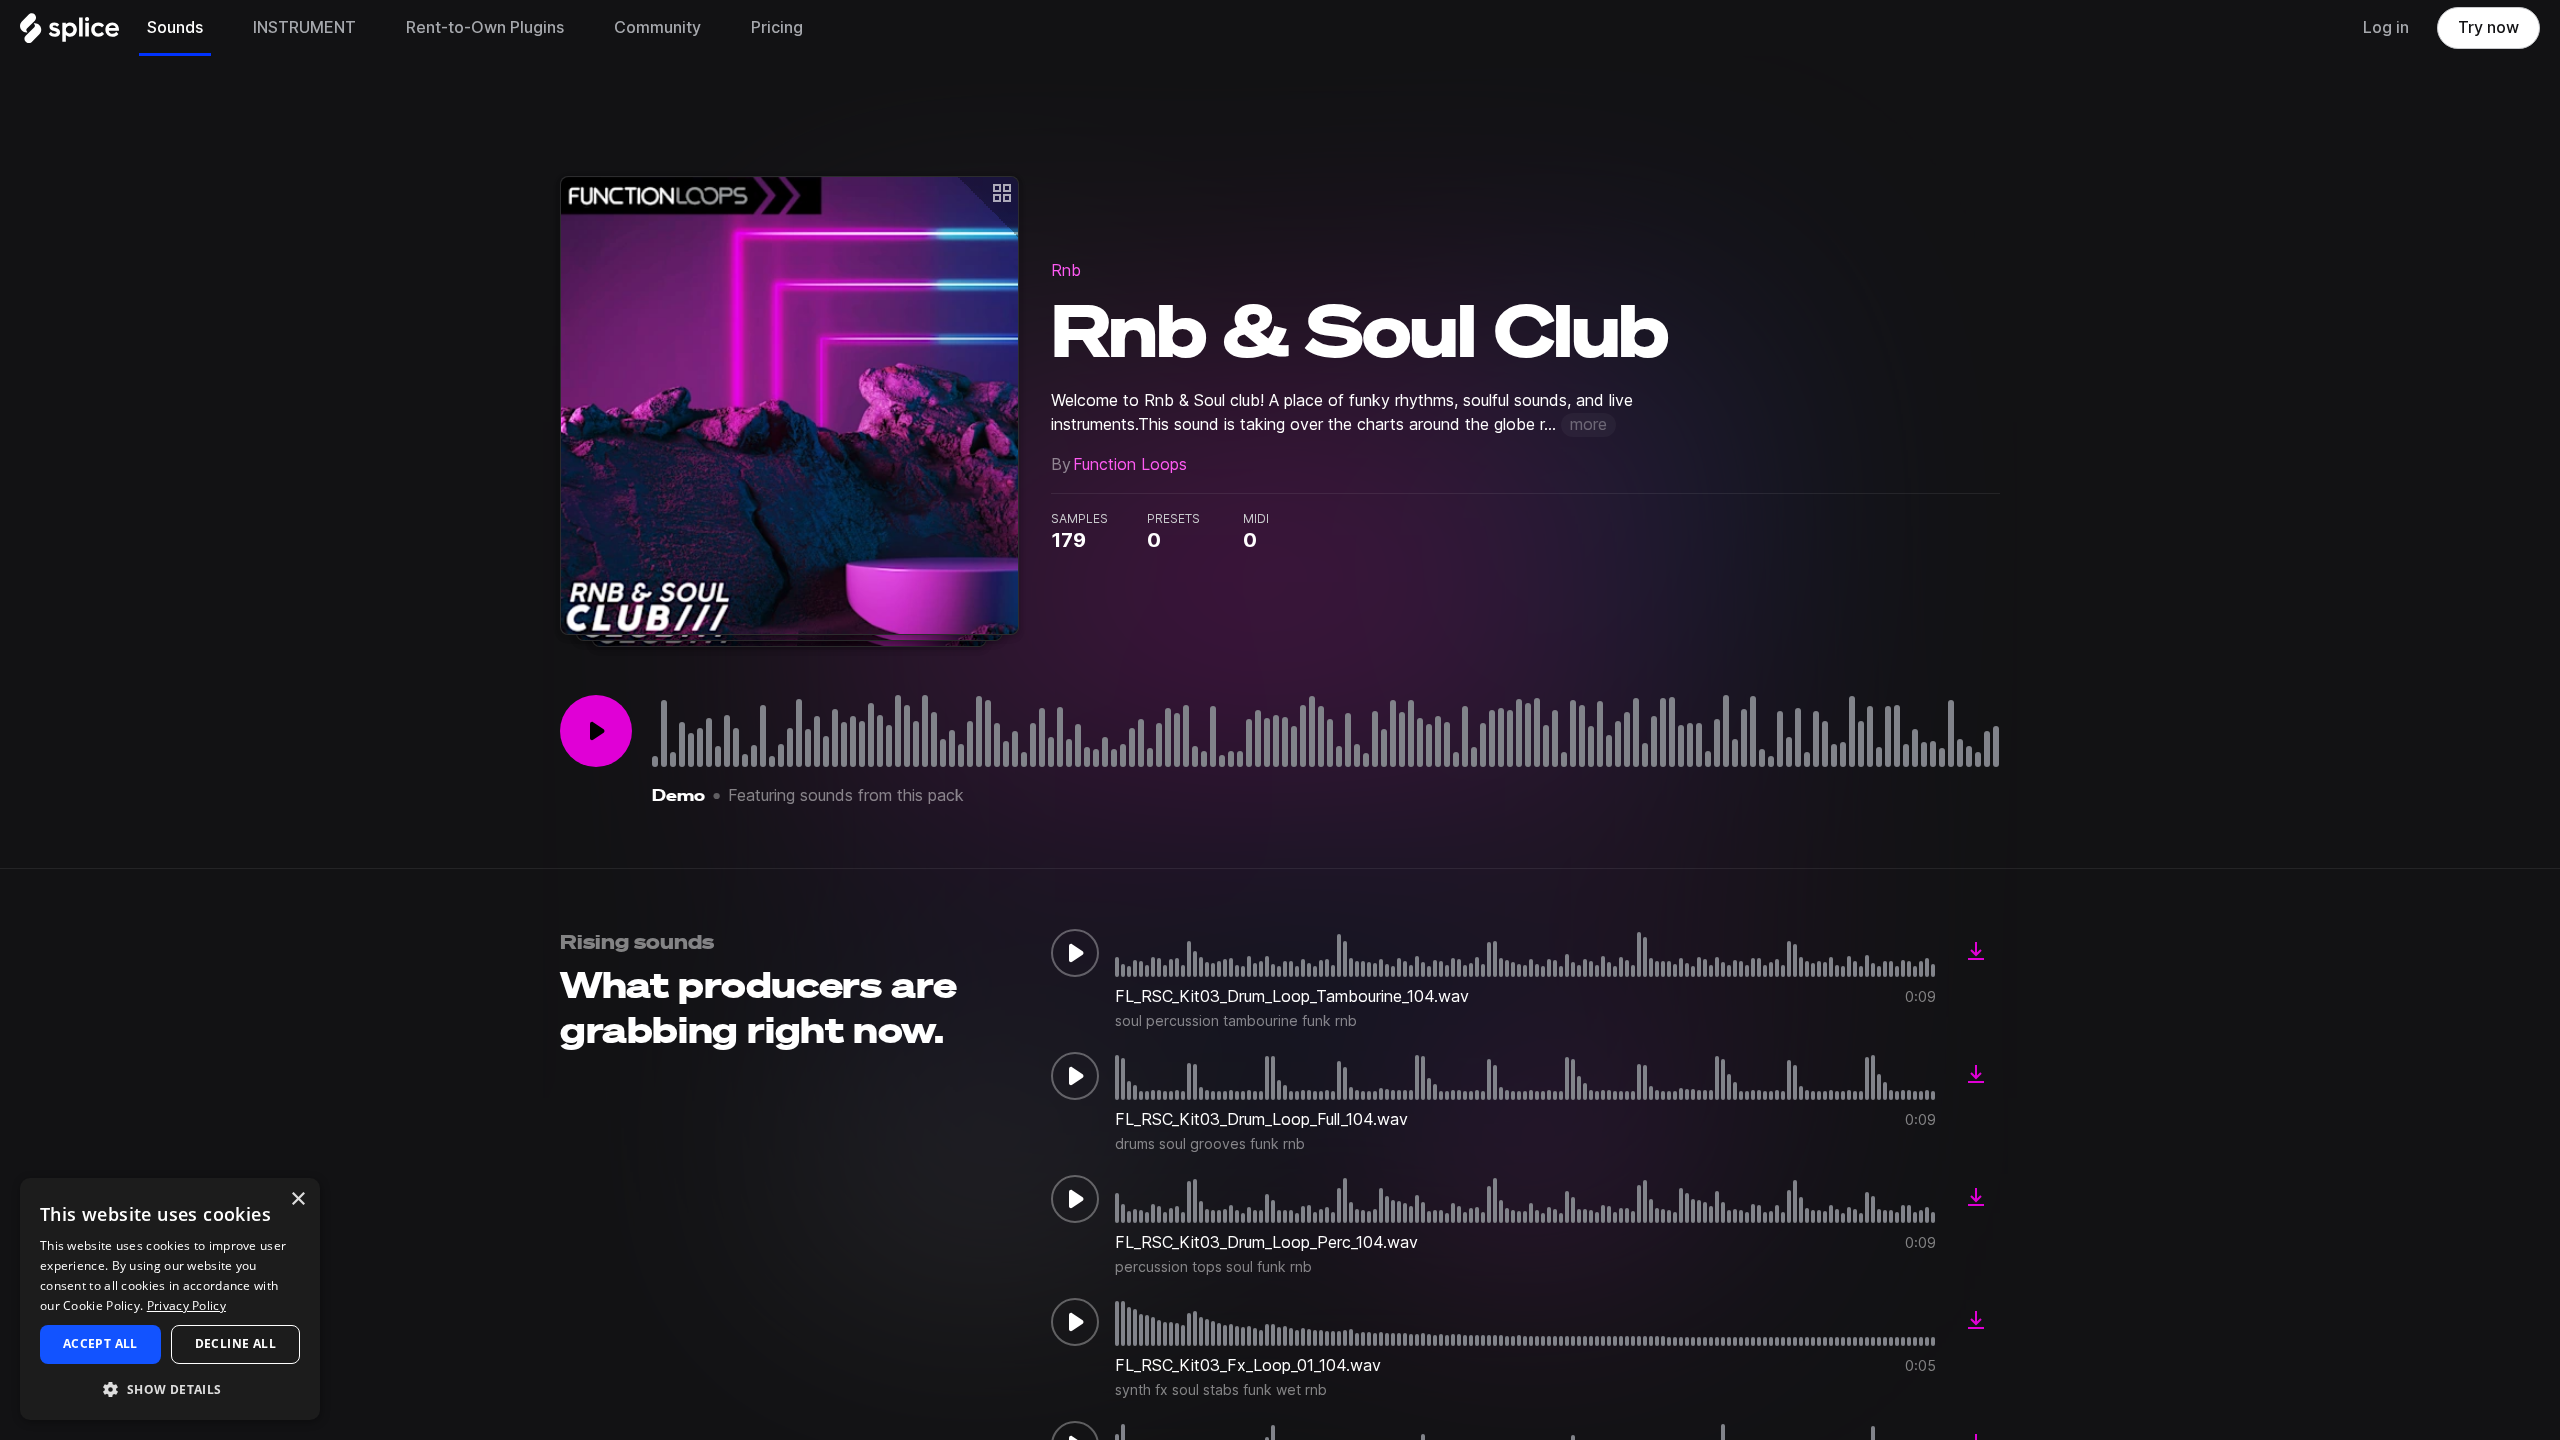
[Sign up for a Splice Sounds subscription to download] (1976, 953)
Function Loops (1130, 464)
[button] (170, 1388)
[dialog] (170, 1299)
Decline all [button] (235, 1343)
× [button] (297, 1199)
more (1588, 424)
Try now (2488, 27)
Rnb (1066, 270)
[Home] (69, 33)
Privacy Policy (186, 1305)
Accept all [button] (100, 1343)
